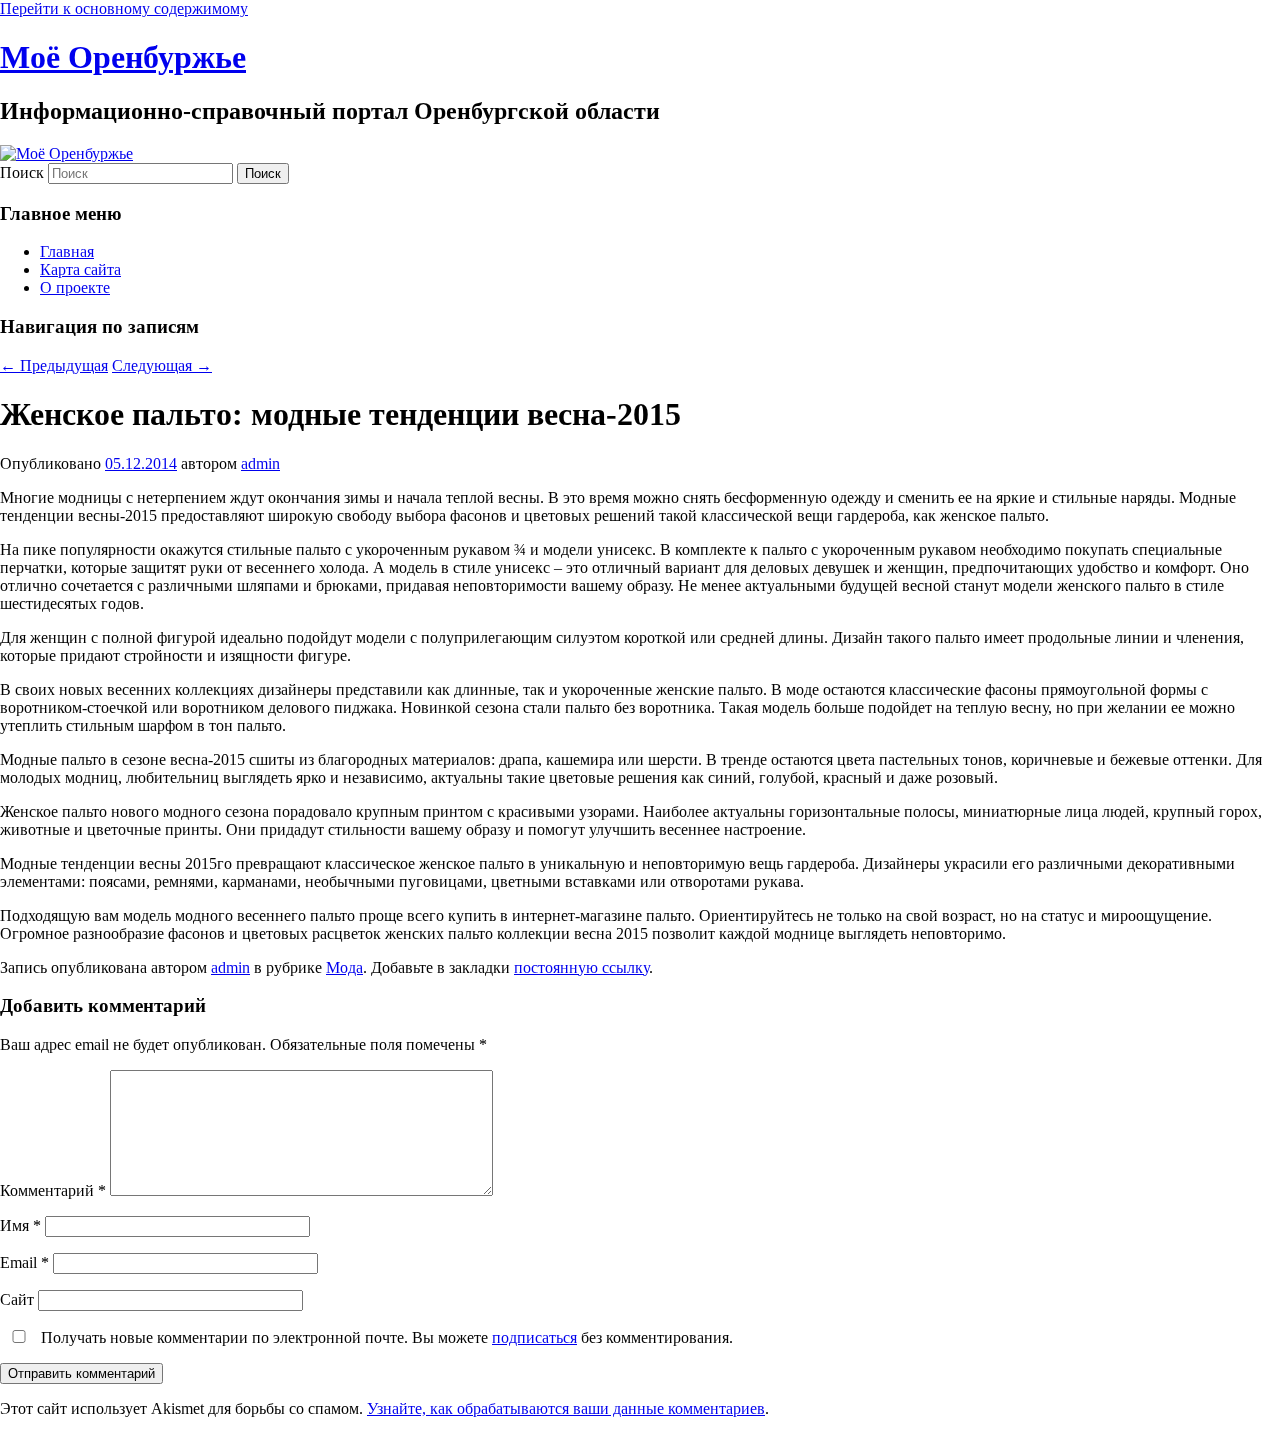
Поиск (22, 172)
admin (260, 463)
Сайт (17, 1299)
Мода (344, 967)
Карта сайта (80, 269)
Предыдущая (54, 365)
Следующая (162, 365)
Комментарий (53, 1190)
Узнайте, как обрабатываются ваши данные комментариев (566, 1408)
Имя (20, 1225)
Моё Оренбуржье (123, 57)
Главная (67, 251)
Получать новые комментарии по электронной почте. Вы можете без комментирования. (385, 1337)
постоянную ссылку (581, 967)
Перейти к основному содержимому (124, 8)
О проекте (75, 287)
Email (24, 1262)
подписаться (534, 1337)
